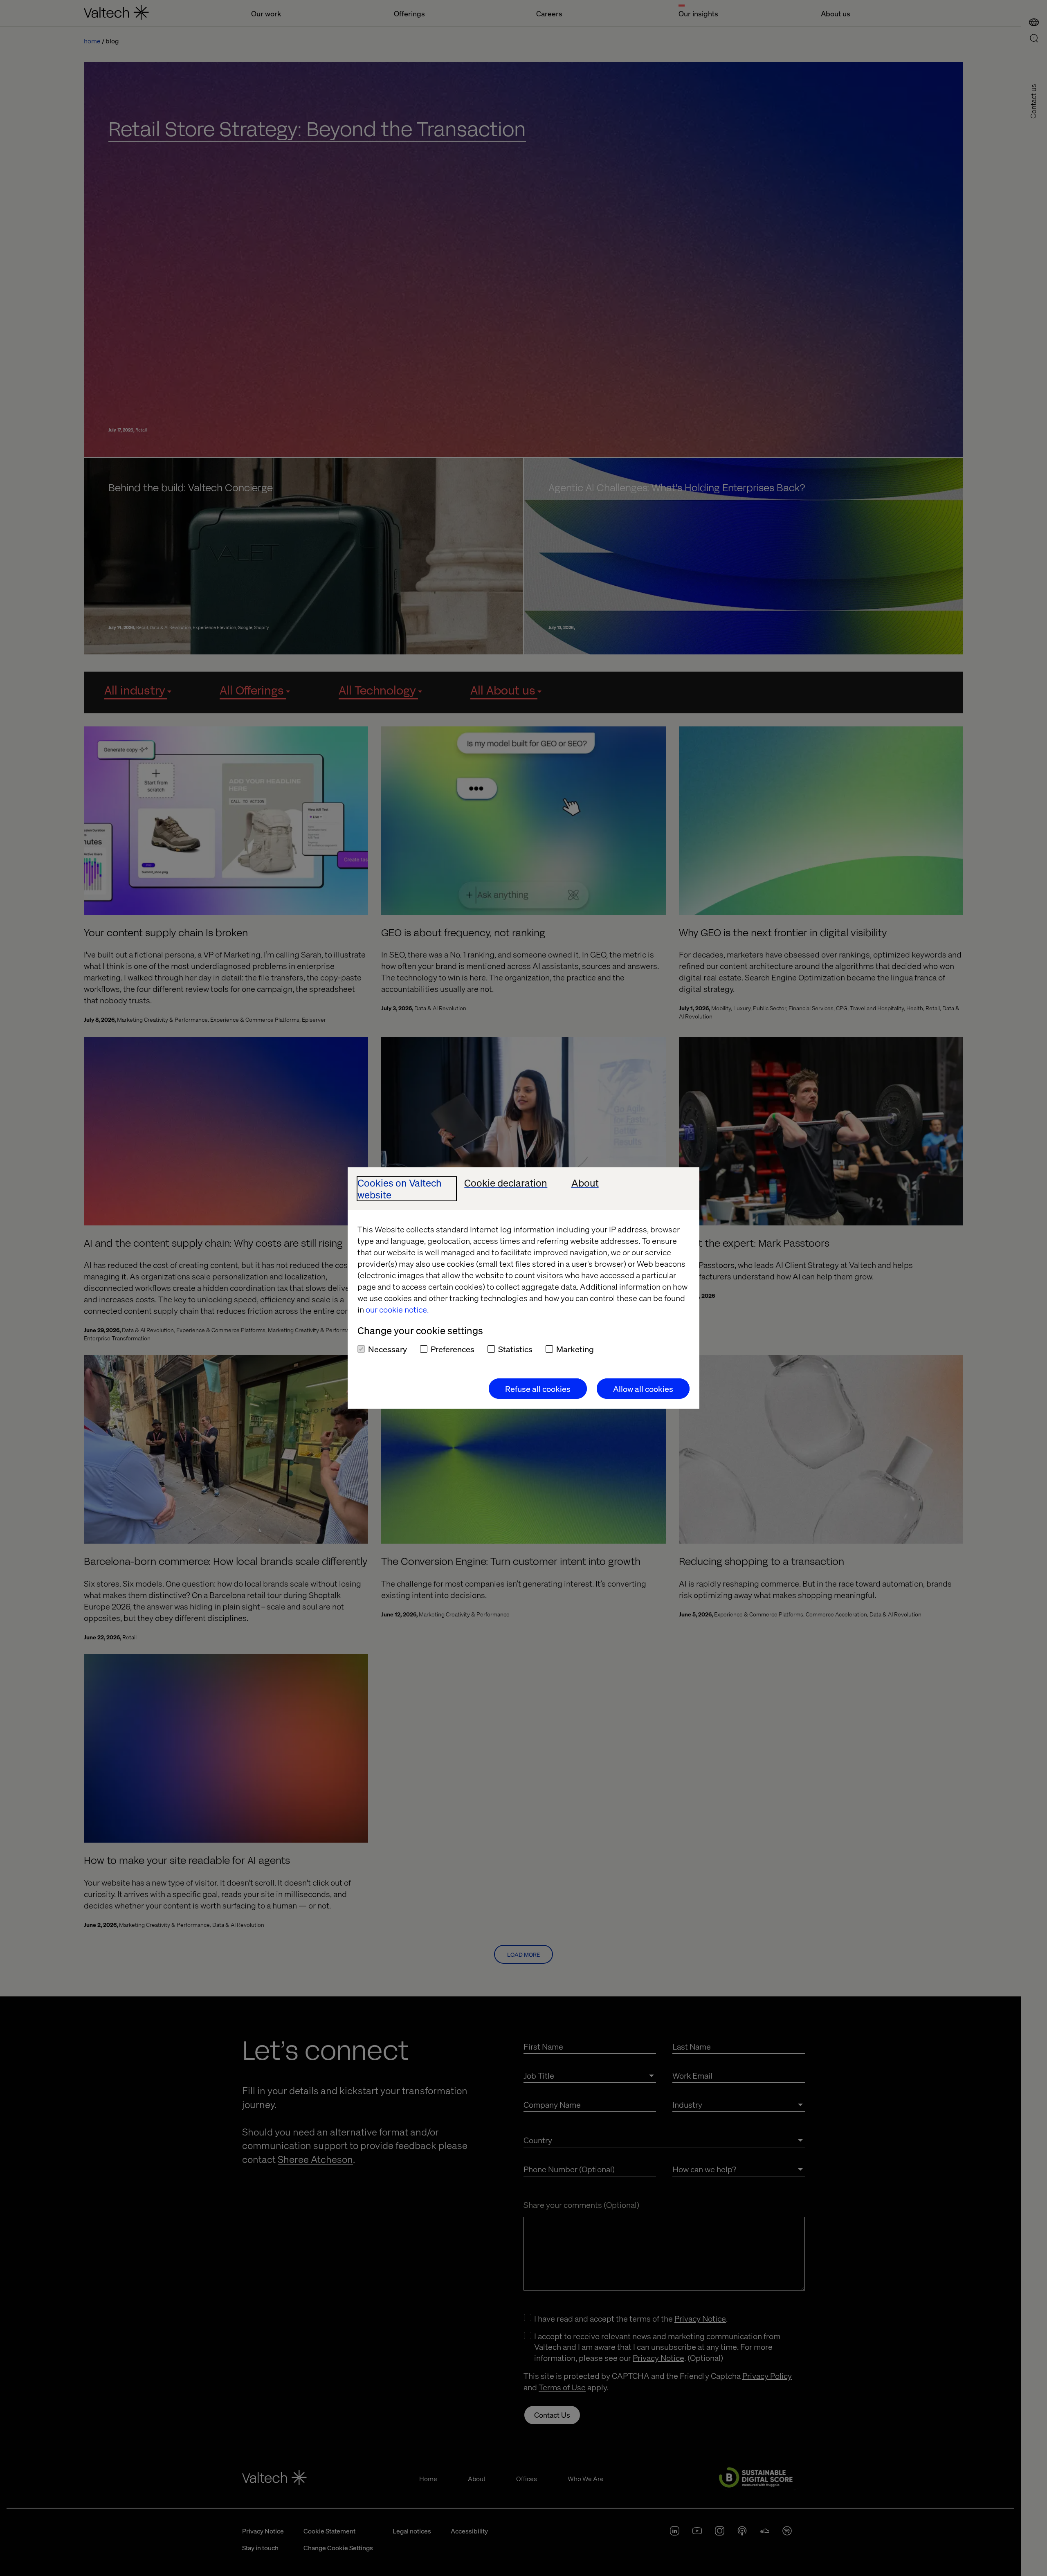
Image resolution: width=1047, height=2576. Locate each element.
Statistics (515, 1349)
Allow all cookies (643, 1389)
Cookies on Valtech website (400, 1189)
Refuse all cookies (538, 1389)
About (585, 1183)
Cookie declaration (506, 1183)
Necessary (388, 1349)
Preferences (453, 1349)
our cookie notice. (397, 1309)
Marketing (575, 1349)
